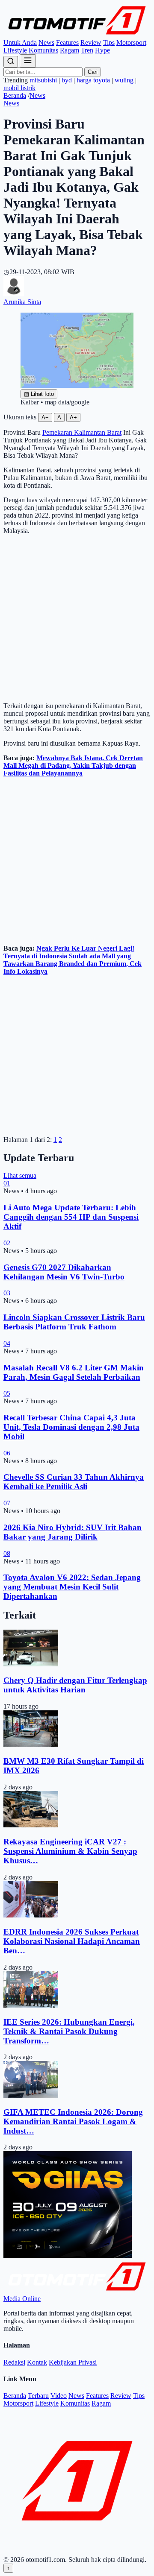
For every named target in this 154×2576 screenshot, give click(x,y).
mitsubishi (43, 80)
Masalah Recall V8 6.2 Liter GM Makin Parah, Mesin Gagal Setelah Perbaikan (74, 1372)
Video (59, 2396)
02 (7, 1243)
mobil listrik (19, 88)
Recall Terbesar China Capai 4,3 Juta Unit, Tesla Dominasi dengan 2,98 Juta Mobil (71, 1427)
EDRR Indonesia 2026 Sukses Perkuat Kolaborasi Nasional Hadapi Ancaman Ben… (72, 1941)
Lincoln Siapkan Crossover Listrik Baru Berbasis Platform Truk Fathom (74, 1322)
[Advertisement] (77, 618)
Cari (93, 72)
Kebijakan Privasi (73, 2362)
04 (7, 1343)
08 (7, 1553)
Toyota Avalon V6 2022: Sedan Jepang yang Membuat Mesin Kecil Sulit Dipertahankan (72, 1587)
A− (45, 417)
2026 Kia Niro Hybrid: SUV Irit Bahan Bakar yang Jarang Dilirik (73, 1532)
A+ (73, 417)
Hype (102, 50)
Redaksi (14, 2362)
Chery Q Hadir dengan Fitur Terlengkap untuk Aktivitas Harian (75, 1685)
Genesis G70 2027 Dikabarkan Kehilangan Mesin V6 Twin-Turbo (64, 1272)
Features (67, 42)
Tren (87, 50)
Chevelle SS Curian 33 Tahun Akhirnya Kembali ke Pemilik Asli (74, 1482)
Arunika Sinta (22, 302)
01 (7, 1183)
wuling (124, 80)
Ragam (70, 50)
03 (7, 1293)
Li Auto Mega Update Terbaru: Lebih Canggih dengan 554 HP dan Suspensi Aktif (71, 1217)
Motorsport (131, 42)
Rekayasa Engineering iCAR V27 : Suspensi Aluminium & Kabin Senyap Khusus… (70, 1851)
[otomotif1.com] (77, 35)
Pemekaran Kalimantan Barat (82, 432)
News (46, 42)
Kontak (37, 2362)
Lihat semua (20, 1175)
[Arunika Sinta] (14, 294)
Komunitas (43, 50)
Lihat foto (39, 394)
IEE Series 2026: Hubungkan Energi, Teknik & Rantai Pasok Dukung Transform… (69, 2031)
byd (67, 80)
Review (91, 42)
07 (7, 1503)
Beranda (15, 95)
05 (7, 1393)
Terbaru (38, 2396)
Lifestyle (15, 50)
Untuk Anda (20, 42)
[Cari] (11, 62)
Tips (109, 42)
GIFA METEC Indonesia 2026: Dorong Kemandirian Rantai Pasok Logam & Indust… (73, 2121)
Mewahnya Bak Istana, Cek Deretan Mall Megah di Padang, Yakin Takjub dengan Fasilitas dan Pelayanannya (73, 765)
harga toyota (93, 80)
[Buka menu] (28, 61)
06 (7, 1453)
